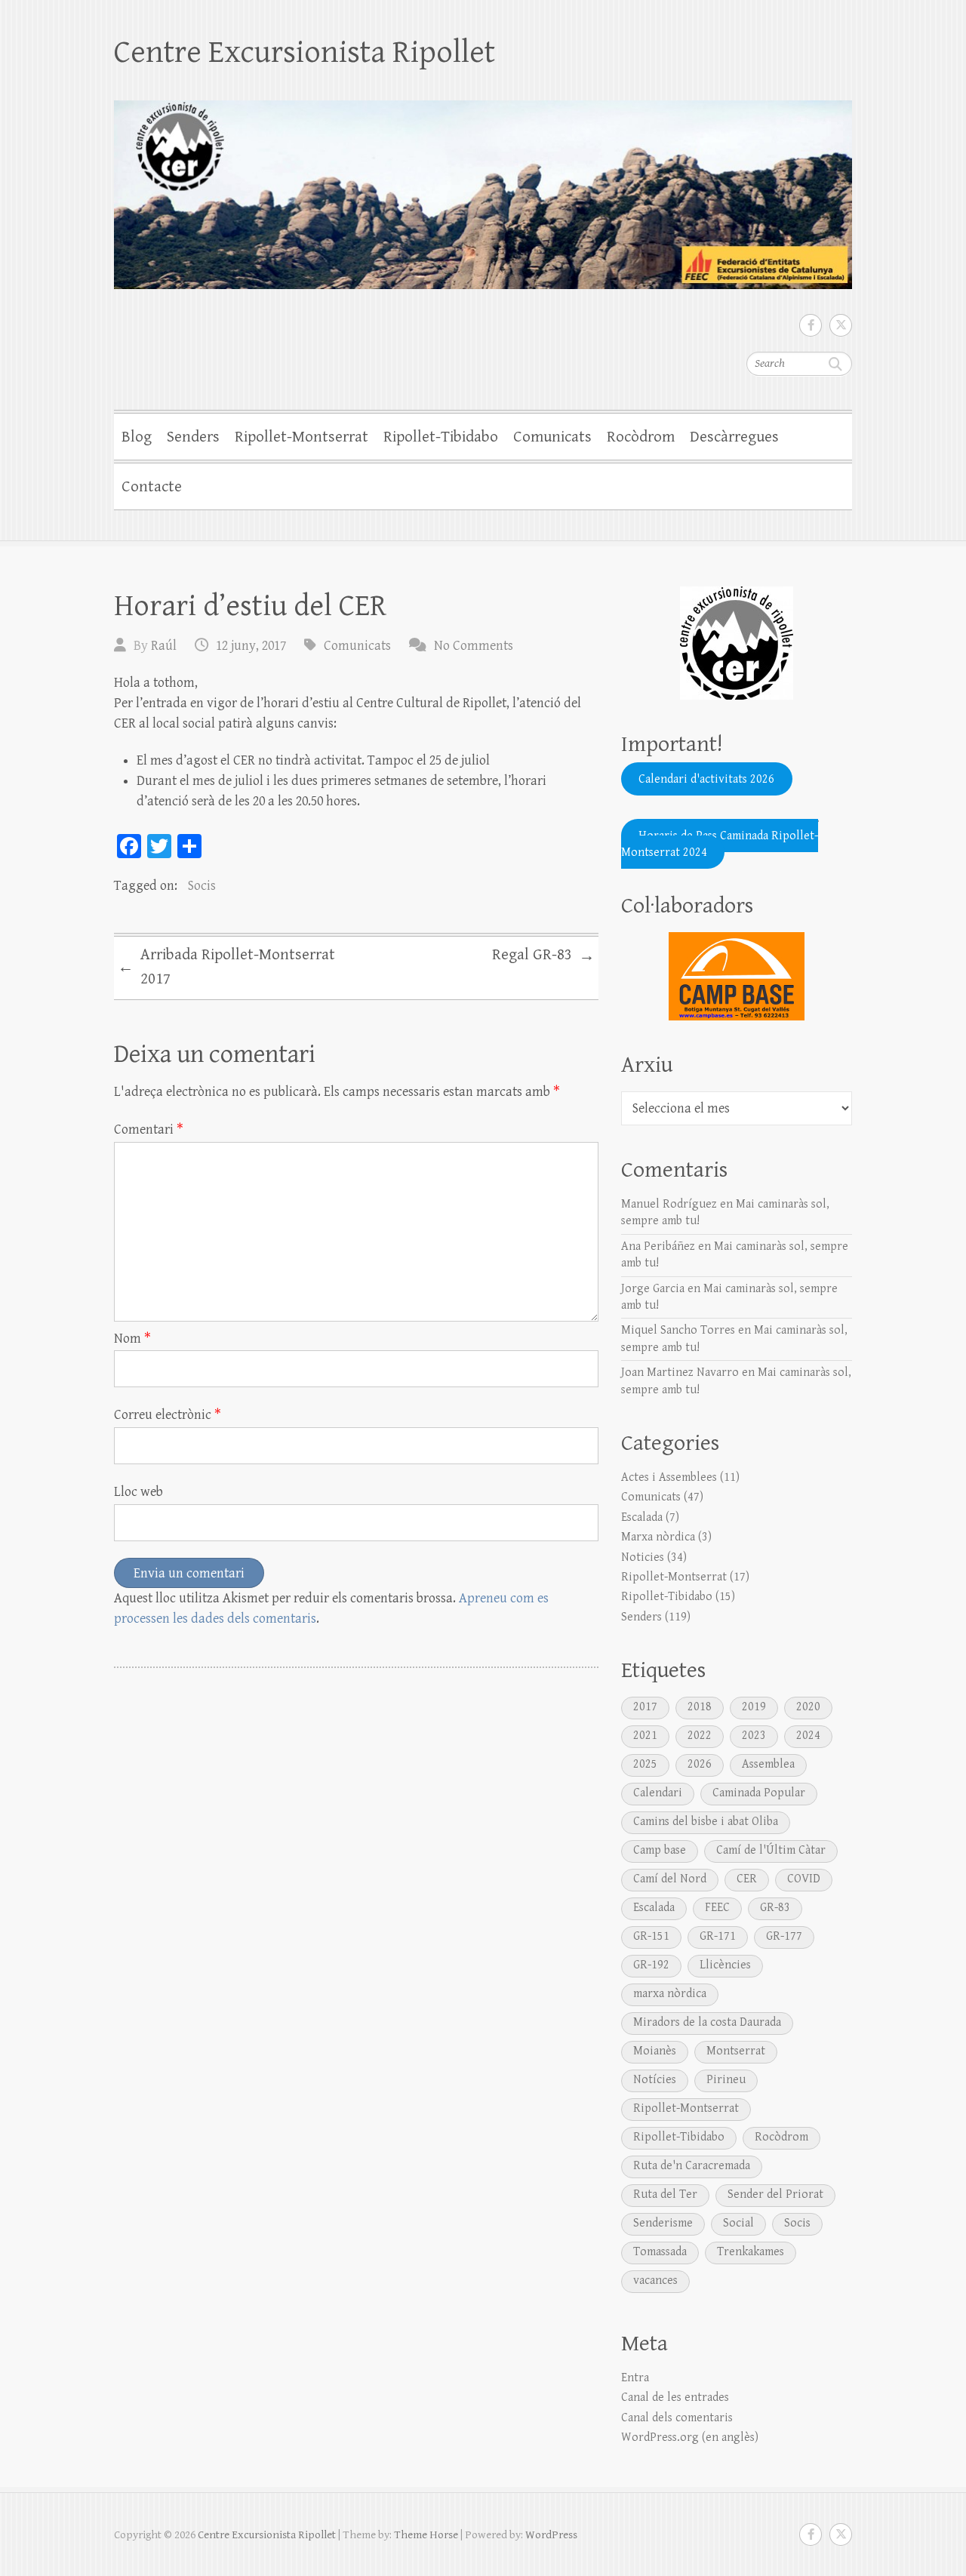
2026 (700, 1764)
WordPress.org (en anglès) (690, 2438)
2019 (754, 1707)
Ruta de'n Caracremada (692, 2166)
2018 (700, 1707)
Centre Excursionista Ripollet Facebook (811, 325)
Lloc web (138, 1492)
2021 (645, 1736)
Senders (193, 437)
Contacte (152, 487)
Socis (202, 886)
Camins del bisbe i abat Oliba (706, 1822)
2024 (808, 1736)
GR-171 (718, 1936)
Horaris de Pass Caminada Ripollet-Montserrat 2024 (720, 843)
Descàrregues (734, 437)
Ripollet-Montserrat (301, 437)
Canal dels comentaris (677, 2418)
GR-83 (775, 1908)
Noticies (643, 1557)
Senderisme (663, 2223)
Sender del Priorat (775, 2194)
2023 (754, 1736)
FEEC (717, 1908)
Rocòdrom (641, 437)
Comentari (149, 1130)
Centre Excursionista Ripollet (305, 52)
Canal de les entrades (675, 2397)
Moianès (655, 2051)
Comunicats (552, 437)
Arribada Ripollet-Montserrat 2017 (226, 967)
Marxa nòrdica (658, 1537)
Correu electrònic (168, 1415)
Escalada (642, 1517)
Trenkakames (751, 2252)
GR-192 (651, 1965)
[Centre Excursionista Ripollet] (483, 185)
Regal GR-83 (543, 956)
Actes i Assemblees (669, 1477)
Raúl (164, 646)
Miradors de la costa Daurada (707, 2022)
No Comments (474, 646)
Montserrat (736, 2051)
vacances (655, 2281)
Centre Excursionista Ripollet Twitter (841, 325)
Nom (132, 1339)
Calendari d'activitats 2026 (706, 779)
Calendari (658, 1793)
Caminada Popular (759, 1793)
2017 (645, 1707)
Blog (137, 437)
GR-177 (784, 1936)
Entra (635, 2378)
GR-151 (651, 1936)
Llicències (725, 1965)
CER (747, 1879)
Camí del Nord (670, 1879)
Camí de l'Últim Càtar (771, 1850)
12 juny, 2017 (251, 646)
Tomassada (660, 2252)
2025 (645, 1764)
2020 (808, 1707)
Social (738, 2223)
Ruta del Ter (665, 2194)
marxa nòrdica (670, 1994)
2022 (700, 1736)
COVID (804, 1879)
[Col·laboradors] (737, 976)
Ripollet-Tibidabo (441, 437)
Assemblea (768, 1764)
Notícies (655, 2080)
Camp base (660, 1850)
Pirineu (726, 2080)
